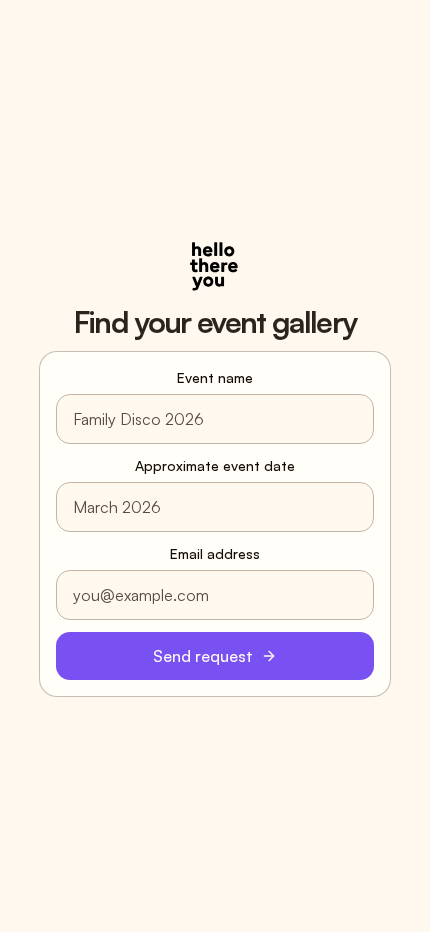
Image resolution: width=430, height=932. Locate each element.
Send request (203, 656)
